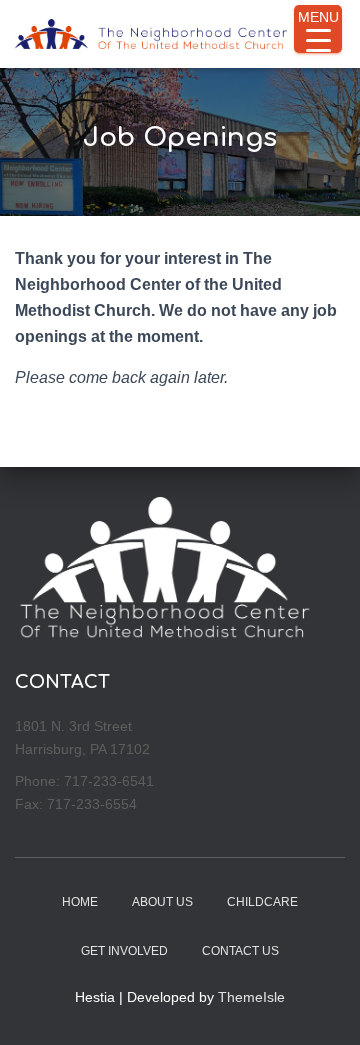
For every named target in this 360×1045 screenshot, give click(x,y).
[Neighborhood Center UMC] (158, 34)
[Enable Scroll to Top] (320, 1005)
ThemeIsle (251, 997)
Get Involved (124, 951)
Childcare (262, 902)
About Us (162, 902)
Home (80, 902)
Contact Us (240, 951)
